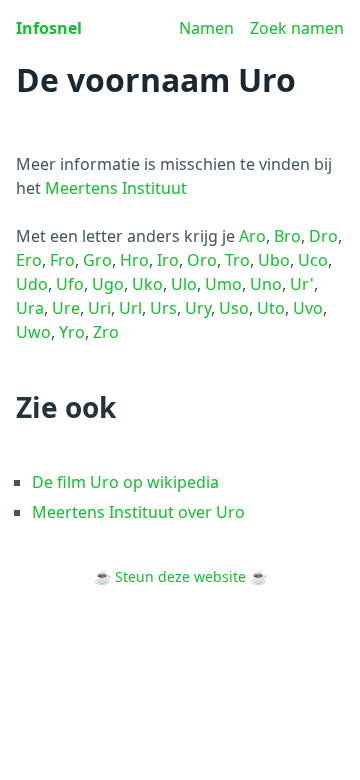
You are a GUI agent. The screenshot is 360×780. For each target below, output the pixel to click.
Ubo (274, 260)
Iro (168, 260)
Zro (106, 332)
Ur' (302, 284)
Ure (66, 308)
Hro (134, 260)
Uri (99, 308)
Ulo (184, 284)
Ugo (108, 284)
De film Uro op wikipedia (125, 482)
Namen (206, 28)
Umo (223, 284)
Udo (32, 284)
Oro (202, 260)
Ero (29, 260)
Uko (147, 284)
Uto (271, 308)
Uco (313, 260)
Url (130, 308)
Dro (323, 236)
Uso (234, 308)
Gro (97, 260)
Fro (62, 260)
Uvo (308, 308)
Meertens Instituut (116, 188)
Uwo (33, 332)
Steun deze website (180, 576)
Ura (30, 308)
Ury (198, 308)
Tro (237, 260)
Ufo (70, 284)
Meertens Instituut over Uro (138, 512)
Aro (252, 236)
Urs (163, 308)
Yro (72, 332)
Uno (266, 284)
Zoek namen (297, 28)
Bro (287, 236)
